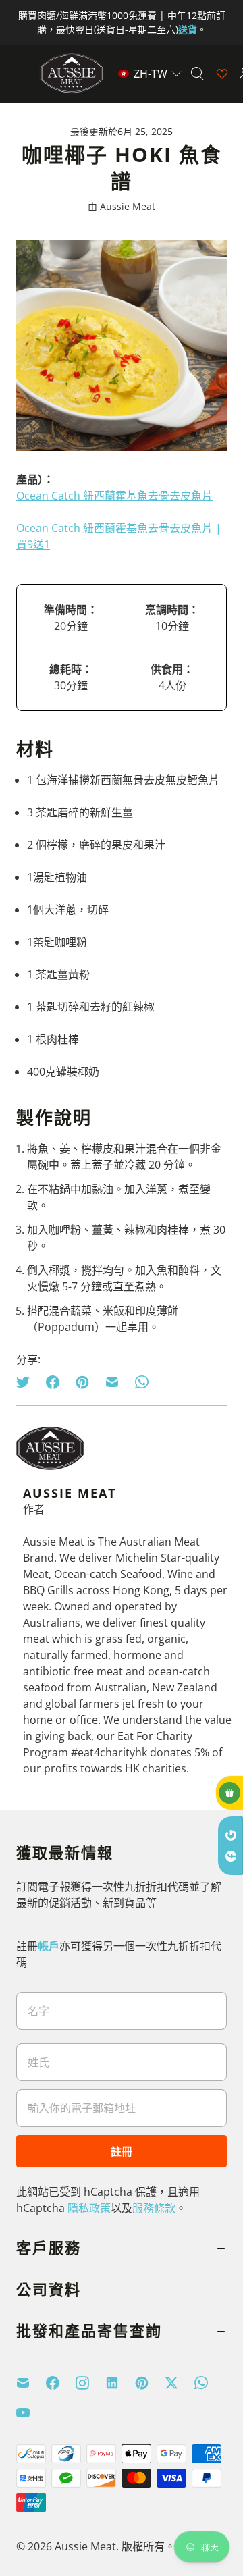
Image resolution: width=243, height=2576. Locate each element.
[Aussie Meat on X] (180, 2383)
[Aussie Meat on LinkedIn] (120, 2383)
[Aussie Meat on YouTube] (31, 2413)
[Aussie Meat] (72, 73)
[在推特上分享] (27, 1382)
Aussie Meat (85, 2546)
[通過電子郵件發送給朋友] (112, 1382)
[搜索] (197, 74)
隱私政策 (89, 2208)
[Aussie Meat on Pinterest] (150, 2383)
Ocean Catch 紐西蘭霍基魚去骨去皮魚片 (114, 496)
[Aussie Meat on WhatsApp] (209, 2383)
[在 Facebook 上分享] (53, 1382)
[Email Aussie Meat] (31, 2383)
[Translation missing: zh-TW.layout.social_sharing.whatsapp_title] (142, 1382)
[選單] (24, 74)
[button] (150, 74)
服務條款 (154, 2208)
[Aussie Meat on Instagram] (90, 2383)
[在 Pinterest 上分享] (82, 1382)
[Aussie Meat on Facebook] (61, 2383)
